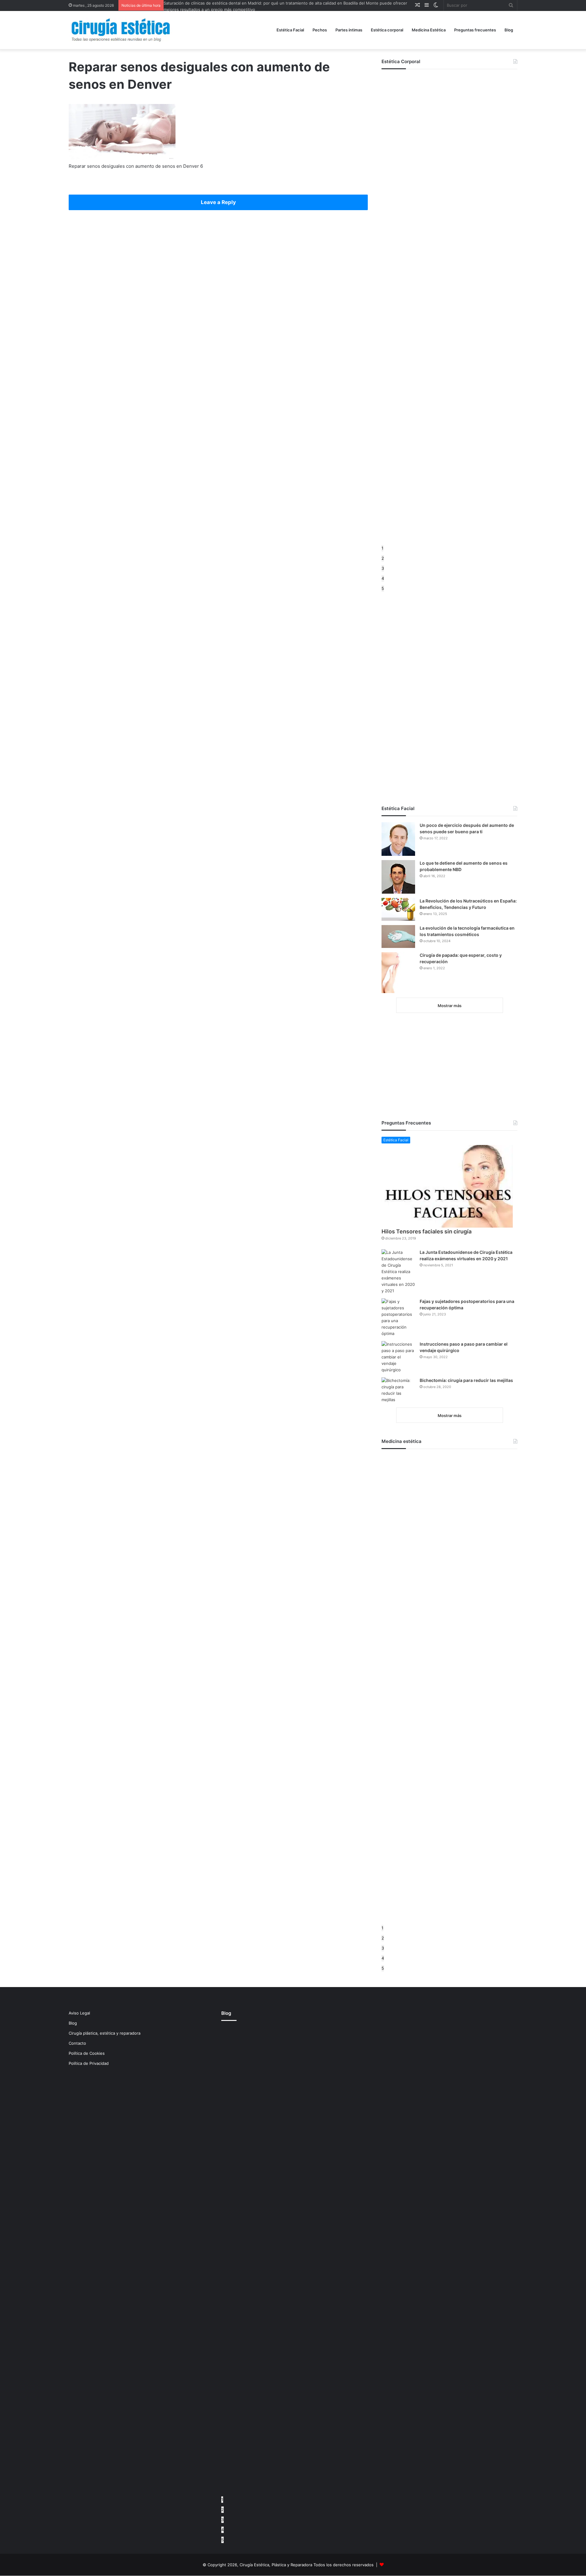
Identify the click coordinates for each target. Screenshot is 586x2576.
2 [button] (383, 558)
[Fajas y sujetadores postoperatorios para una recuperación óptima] (398, 1318)
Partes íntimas (349, 30)
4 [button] (383, 578)
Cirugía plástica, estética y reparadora (105, 2033)
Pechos (320, 30)
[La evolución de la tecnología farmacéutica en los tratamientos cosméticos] (398, 936)
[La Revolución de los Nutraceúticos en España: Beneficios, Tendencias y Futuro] (398, 909)
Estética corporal (387, 30)
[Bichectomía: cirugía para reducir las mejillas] (398, 1390)
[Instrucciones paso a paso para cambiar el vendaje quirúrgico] (398, 1357)
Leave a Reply (218, 202)
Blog (509, 30)
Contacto (77, 2043)
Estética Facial (290, 30)
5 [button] (383, 588)
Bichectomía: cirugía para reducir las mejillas (466, 1380)
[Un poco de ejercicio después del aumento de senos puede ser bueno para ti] (398, 839)
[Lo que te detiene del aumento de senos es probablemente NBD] (398, 877)
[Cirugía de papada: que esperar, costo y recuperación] (398, 973)
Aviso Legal (79, 2013)
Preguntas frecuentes (475, 30)
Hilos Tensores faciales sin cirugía (427, 1231)
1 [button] (382, 548)
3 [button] (383, 568)
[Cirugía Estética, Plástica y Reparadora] (121, 30)
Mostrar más (450, 1006)
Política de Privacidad (89, 2063)
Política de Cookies (87, 2053)
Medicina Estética (429, 30)
